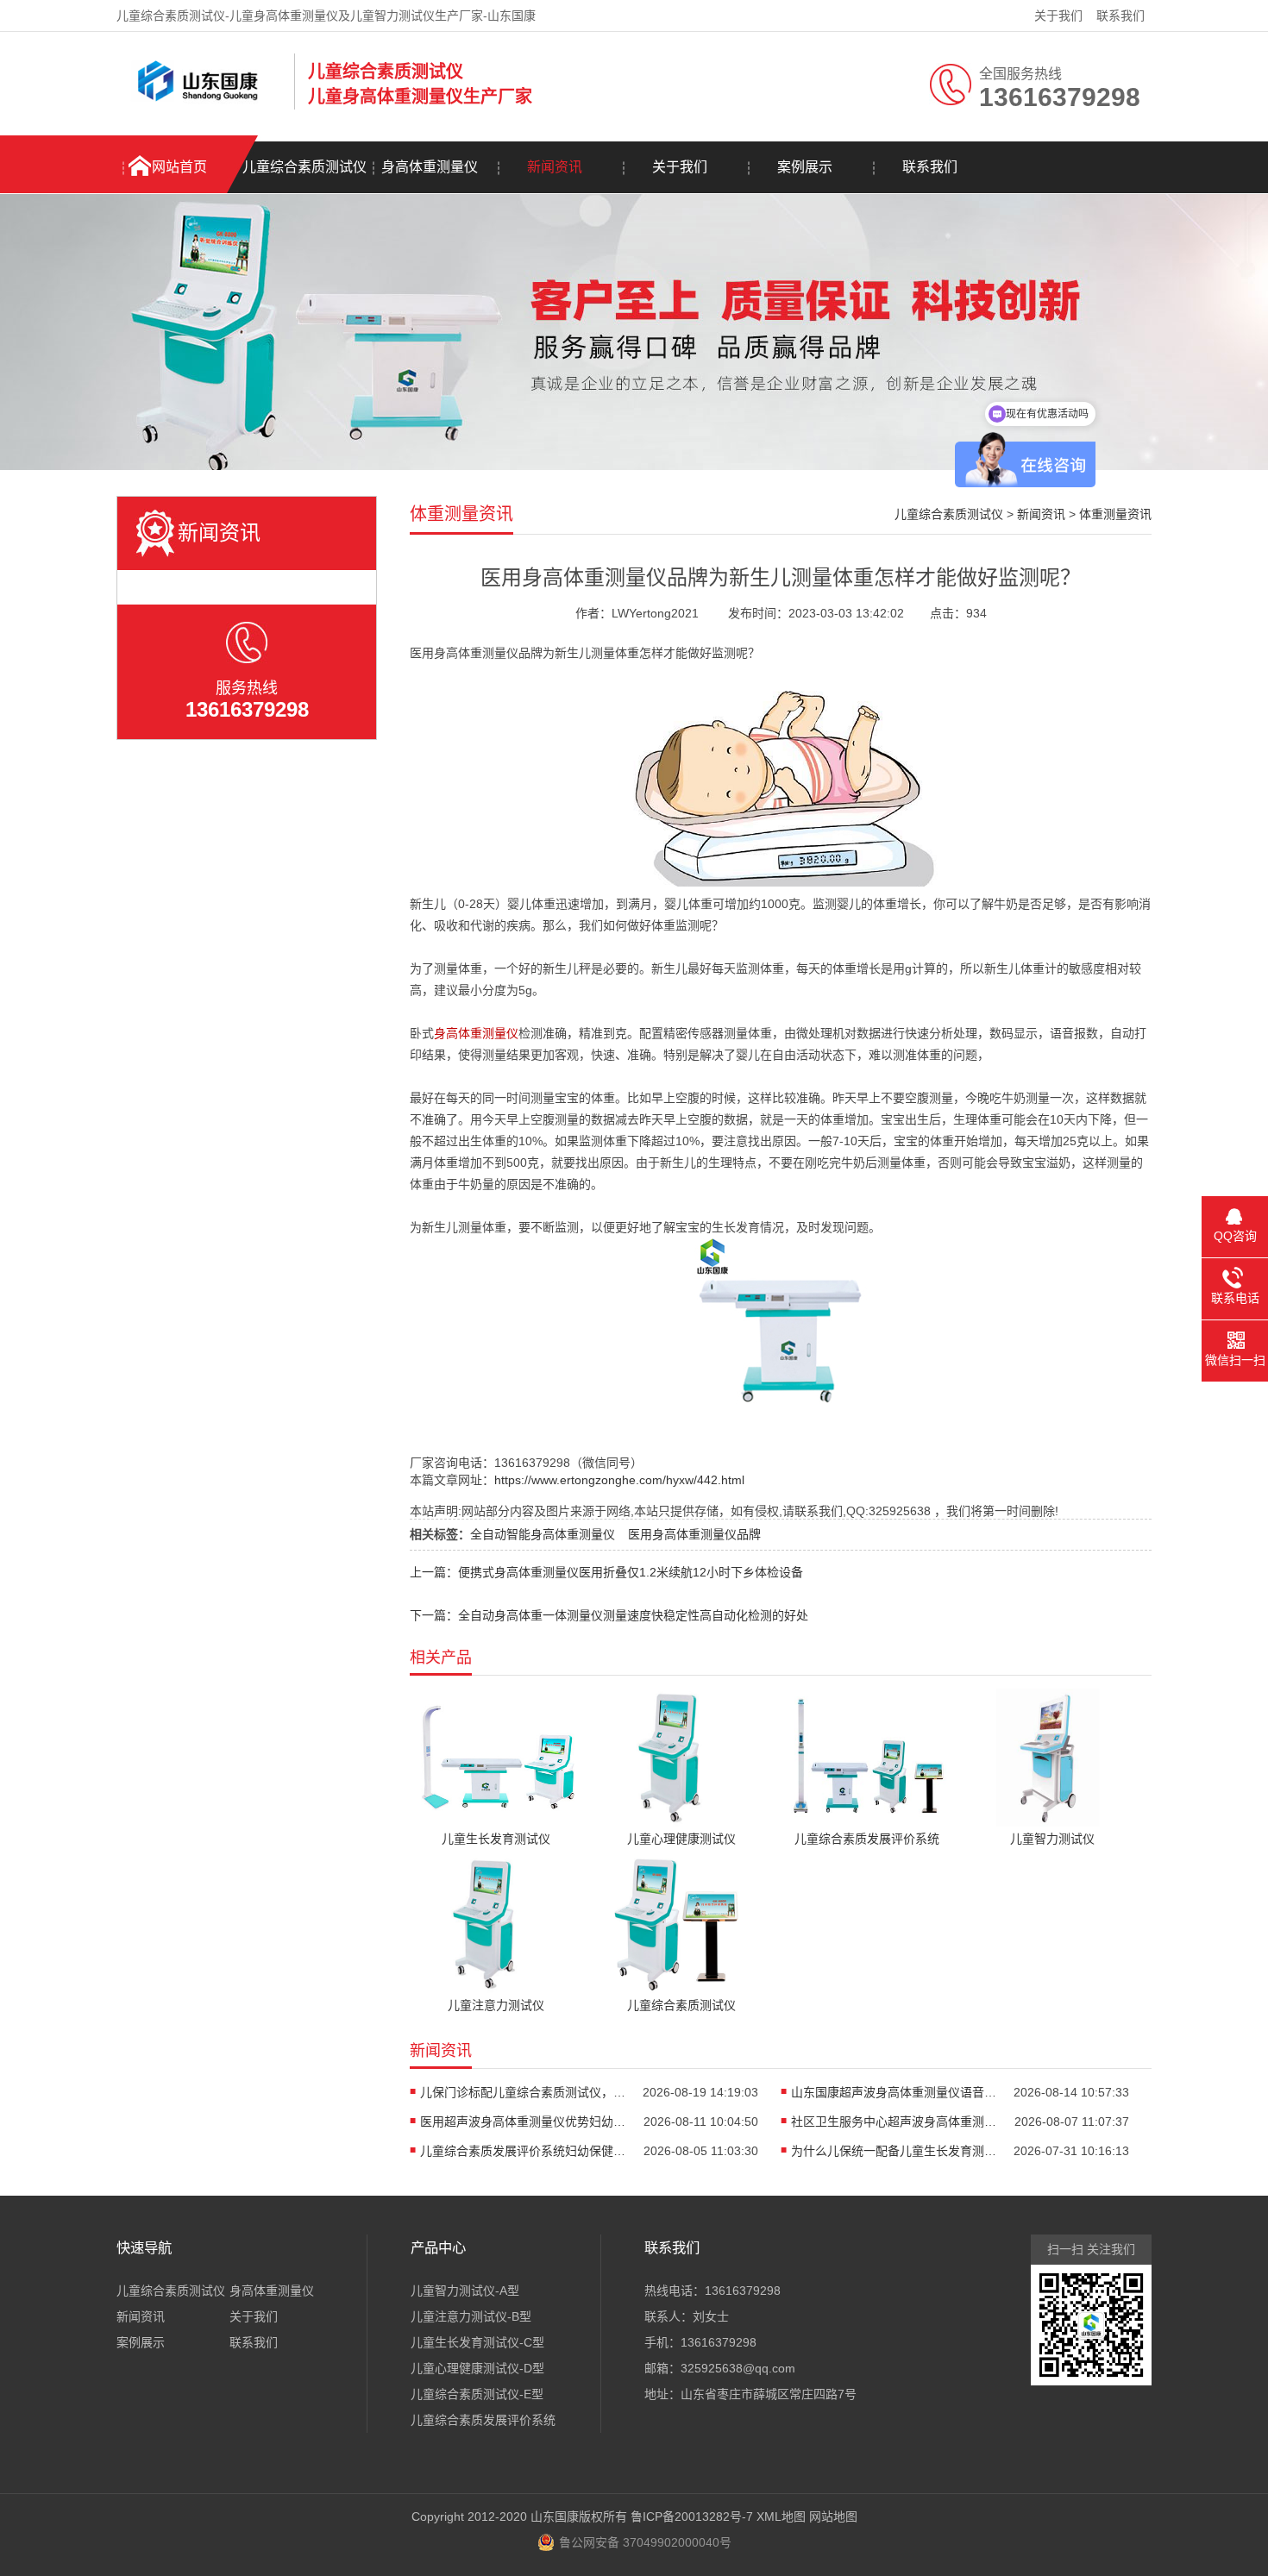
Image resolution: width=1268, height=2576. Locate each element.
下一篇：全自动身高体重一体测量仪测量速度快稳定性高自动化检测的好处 (609, 1615)
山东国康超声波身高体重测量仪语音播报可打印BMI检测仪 (895, 2092)
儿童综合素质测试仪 (304, 167)
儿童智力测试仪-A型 (465, 2291)
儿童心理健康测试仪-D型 (477, 2368)
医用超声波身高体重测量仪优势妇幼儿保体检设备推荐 (524, 2122)
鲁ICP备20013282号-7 (692, 2516)
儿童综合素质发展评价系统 (483, 2420)
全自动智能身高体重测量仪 (543, 1534)
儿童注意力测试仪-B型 (471, 2316)
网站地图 (833, 2516)
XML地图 (781, 2516)
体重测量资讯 (1115, 514)
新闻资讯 (555, 167)
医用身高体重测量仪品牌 (694, 1534)
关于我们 (1058, 16)
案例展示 (805, 167)
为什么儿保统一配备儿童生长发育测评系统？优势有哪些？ (895, 2151)
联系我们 (1120, 16)
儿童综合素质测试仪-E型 (477, 2394)
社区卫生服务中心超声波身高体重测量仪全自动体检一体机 (895, 2122)
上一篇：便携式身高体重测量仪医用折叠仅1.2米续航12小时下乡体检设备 (606, 1572)
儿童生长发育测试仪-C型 (477, 2342)
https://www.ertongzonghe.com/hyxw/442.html (619, 1480)
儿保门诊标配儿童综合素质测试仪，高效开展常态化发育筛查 (524, 2092)
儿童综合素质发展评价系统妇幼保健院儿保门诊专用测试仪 (524, 2151)
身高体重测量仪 (430, 167)
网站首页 (179, 167)
